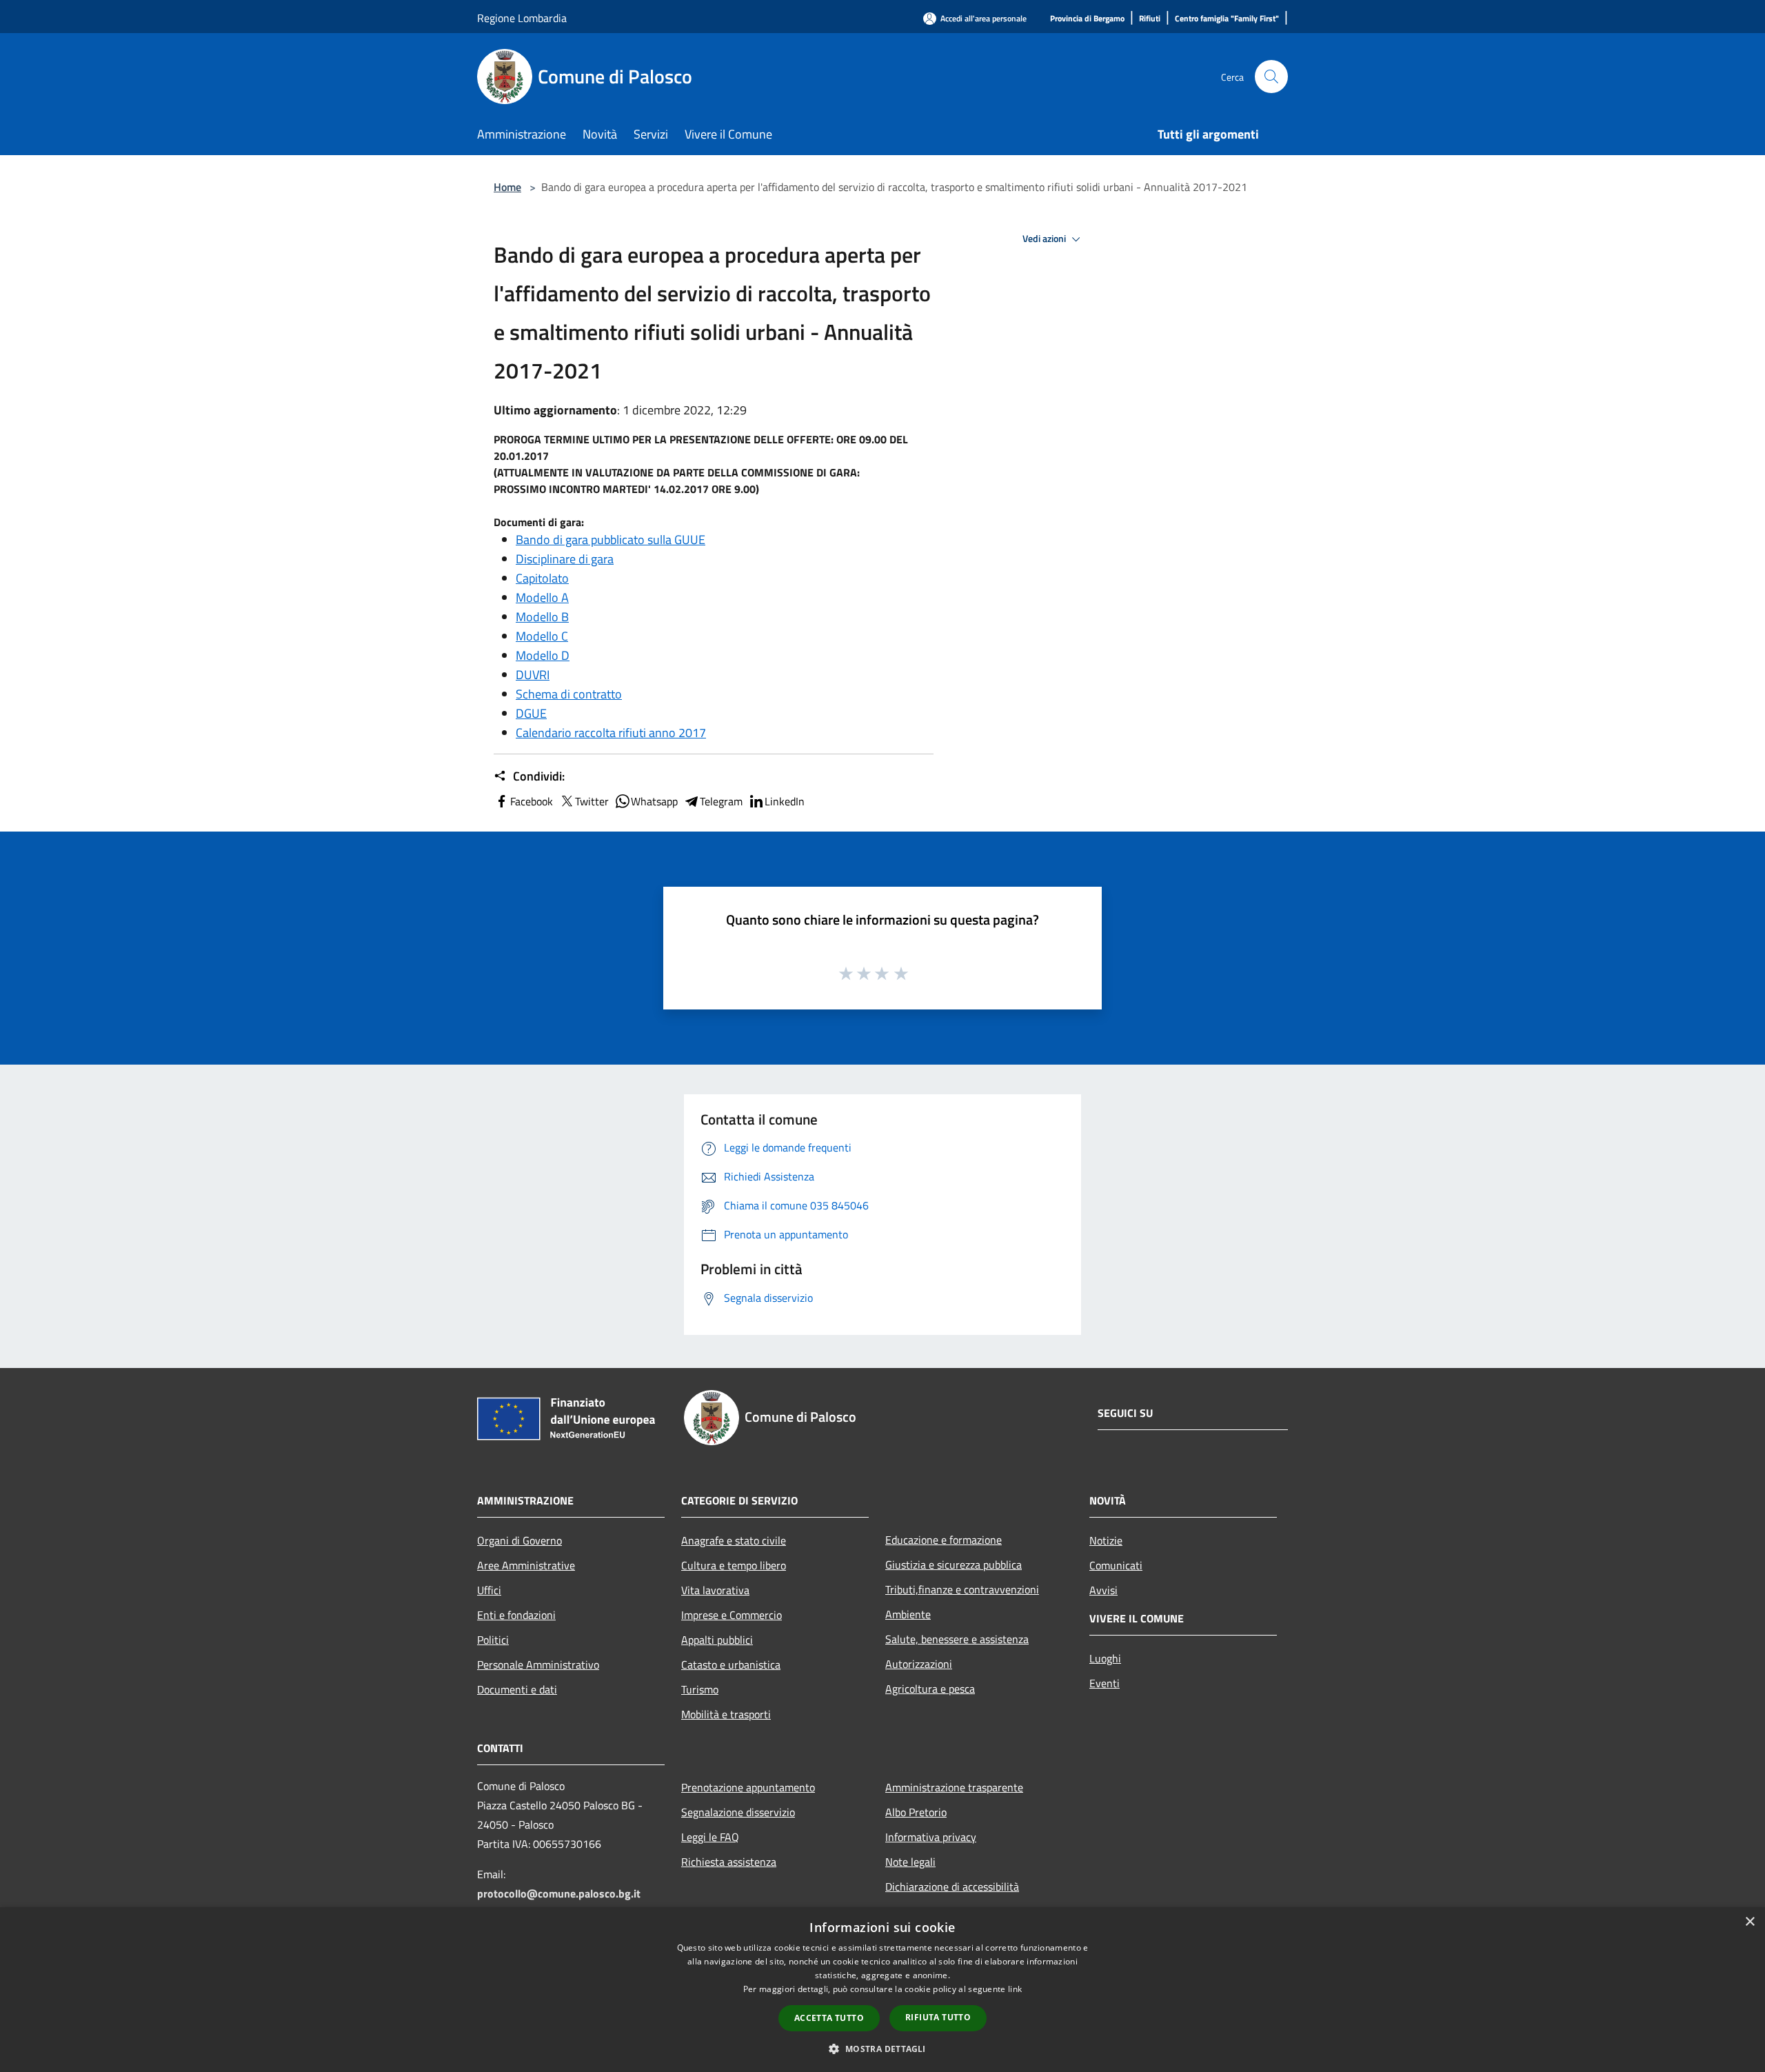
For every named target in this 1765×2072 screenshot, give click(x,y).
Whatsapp (654, 801)
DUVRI (533, 675)
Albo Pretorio (916, 1812)
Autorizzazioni (919, 1664)
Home (507, 187)
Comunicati (1116, 1565)
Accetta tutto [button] (829, 2018)
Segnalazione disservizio (738, 1812)
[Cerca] (1271, 77)
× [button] (1749, 1922)
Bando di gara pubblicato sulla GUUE (611, 540)
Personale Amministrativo (538, 1664)
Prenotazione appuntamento (748, 1787)
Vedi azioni (1045, 239)
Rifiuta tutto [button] (938, 2017)
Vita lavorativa (715, 1590)
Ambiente (908, 1614)
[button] (882, 2049)
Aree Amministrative (526, 1565)
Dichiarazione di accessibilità (952, 1887)
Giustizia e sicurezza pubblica (954, 1565)
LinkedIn (785, 801)
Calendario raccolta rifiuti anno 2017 (611, 733)
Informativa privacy (931, 1837)
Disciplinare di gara (565, 559)
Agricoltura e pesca (930, 1689)
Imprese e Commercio (732, 1615)
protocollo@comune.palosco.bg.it (559, 1893)
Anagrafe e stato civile (734, 1540)
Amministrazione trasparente (954, 1787)
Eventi (1105, 1683)
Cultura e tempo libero (734, 1565)
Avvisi (1103, 1590)
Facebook (532, 801)
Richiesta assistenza (729, 1862)
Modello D (543, 655)
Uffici (489, 1590)
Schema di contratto (569, 694)
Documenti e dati (517, 1689)
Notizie (1106, 1540)
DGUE (531, 713)
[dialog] (882, 1990)
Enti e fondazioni (516, 1615)
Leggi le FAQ (710, 1837)
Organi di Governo (520, 1540)
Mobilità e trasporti (726, 1714)
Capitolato (542, 578)
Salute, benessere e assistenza (957, 1639)
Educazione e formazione (944, 1540)
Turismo (700, 1689)
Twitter (592, 801)
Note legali (910, 1862)
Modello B (542, 617)
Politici (493, 1640)
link (1015, 1989)
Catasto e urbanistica (731, 1664)
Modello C (542, 636)
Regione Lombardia (522, 18)
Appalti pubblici (717, 1640)
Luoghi (1105, 1658)
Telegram (721, 801)
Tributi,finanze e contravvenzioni (962, 1589)
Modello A (542, 597)
